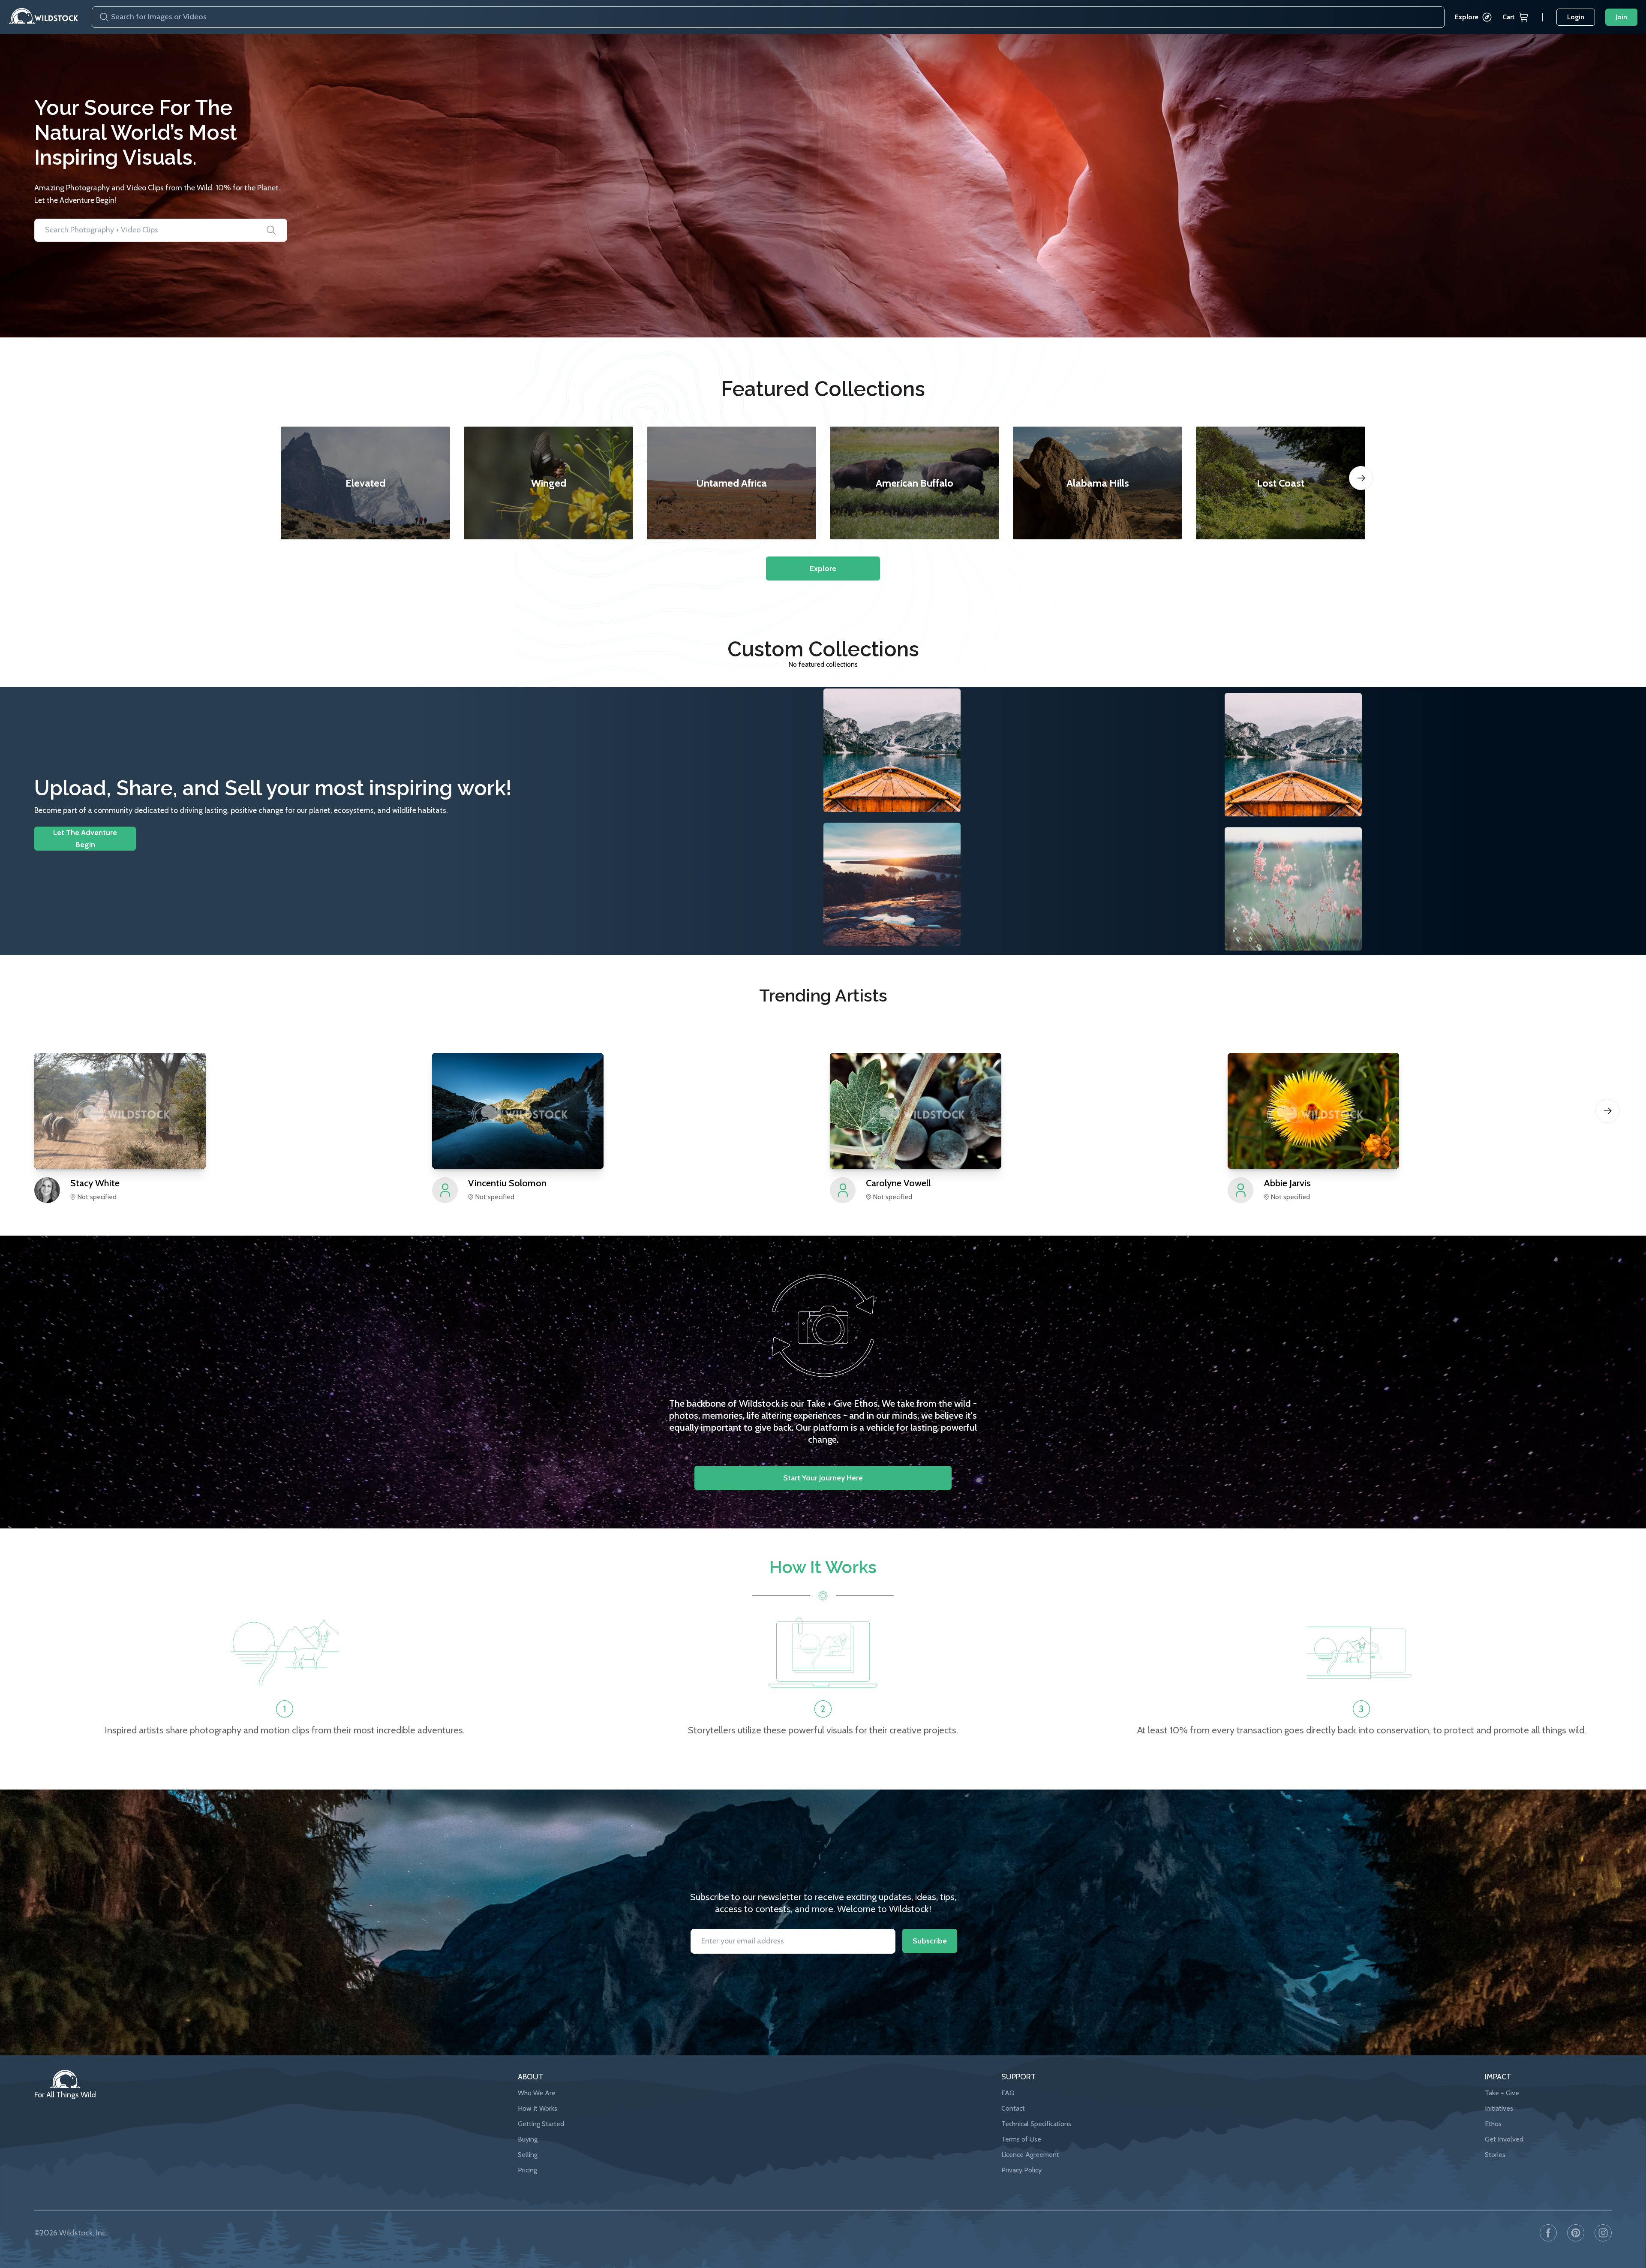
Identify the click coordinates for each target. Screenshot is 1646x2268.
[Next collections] (1361, 478)
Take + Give (1502, 2093)
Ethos (1493, 2124)
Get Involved (1504, 2139)
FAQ (1008, 2093)
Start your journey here (823, 1478)
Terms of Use (1021, 2139)
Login (1576, 17)
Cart (1509, 17)
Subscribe (930, 1941)
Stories (1495, 2155)
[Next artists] (1607, 1111)
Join (1621, 17)
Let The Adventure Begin (85, 839)
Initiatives (1499, 2108)
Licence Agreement (1030, 2155)
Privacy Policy (1021, 2170)
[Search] (101, 17)
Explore (1467, 17)
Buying (528, 2139)
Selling (528, 2155)
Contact (1013, 2108)
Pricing (527, 2170)
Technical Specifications (1036, 2124)
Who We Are (537, 2093)
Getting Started (541, 2124)
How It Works (538, 2108)
